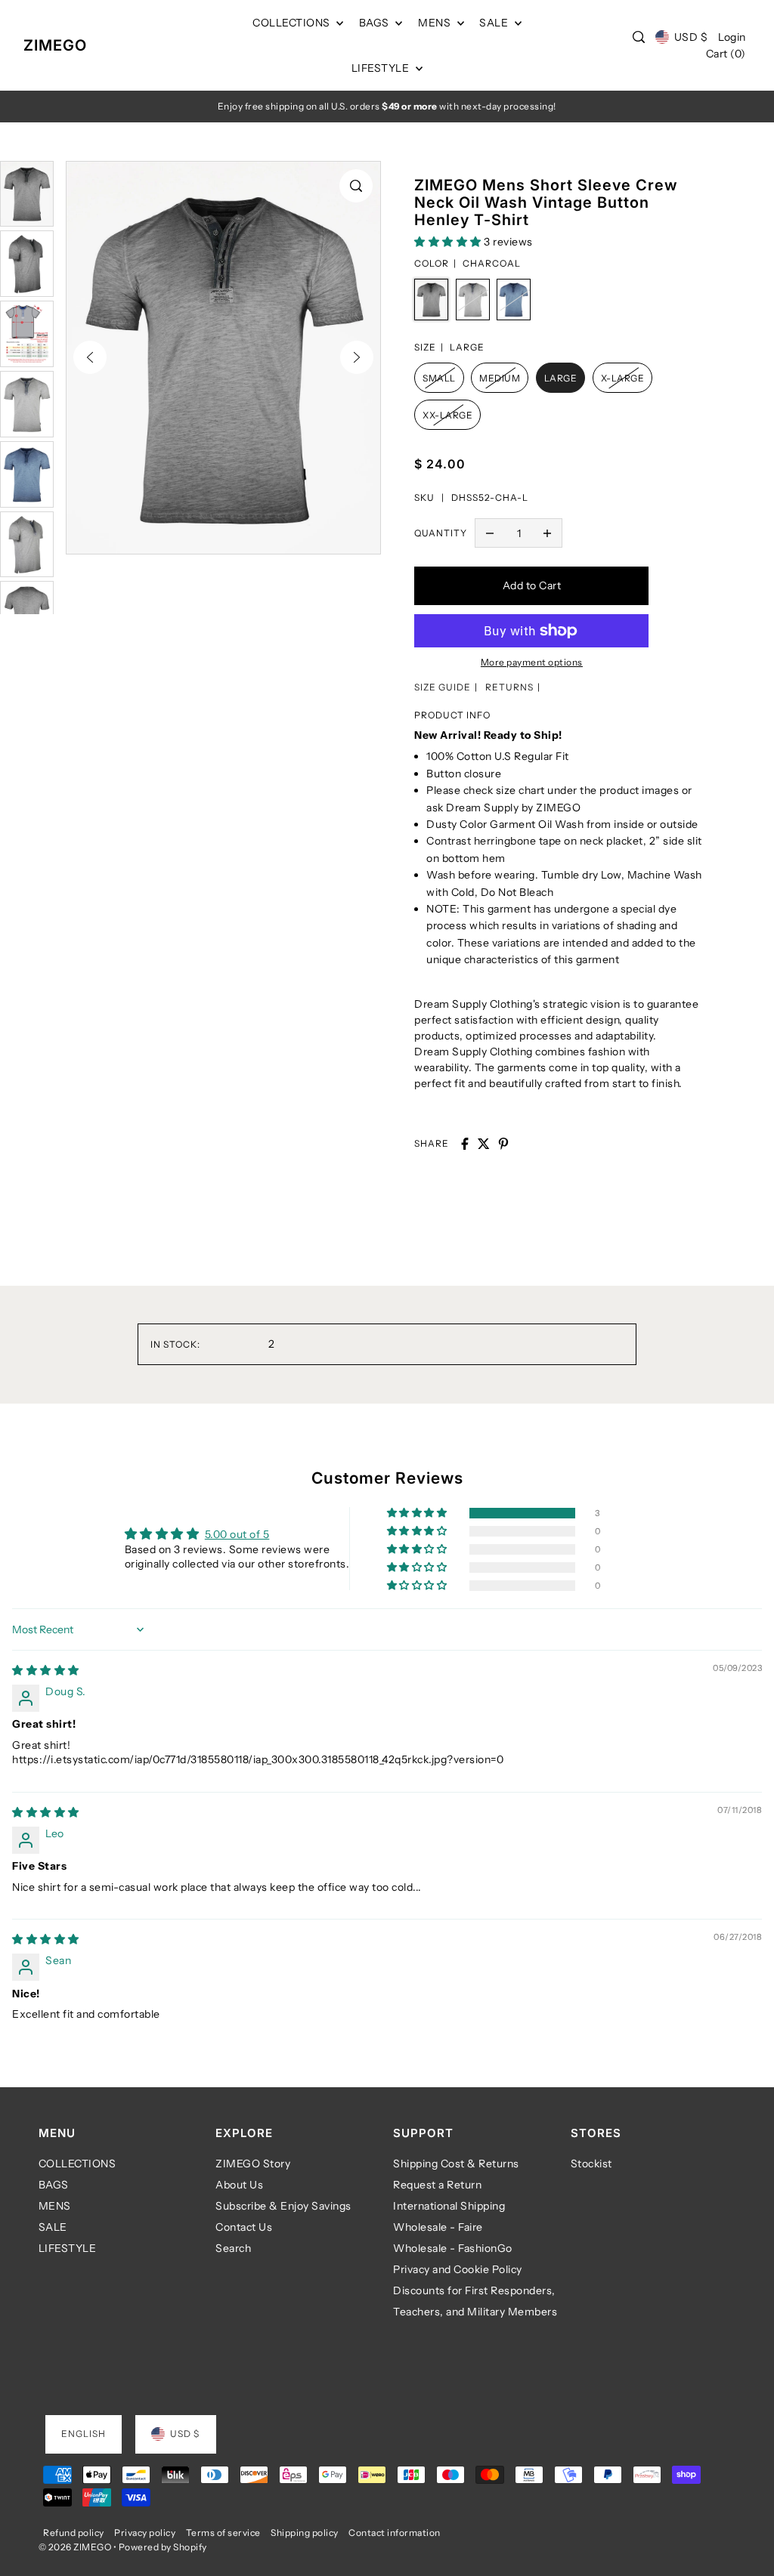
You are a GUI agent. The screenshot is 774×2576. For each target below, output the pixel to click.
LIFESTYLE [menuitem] (382, 68)
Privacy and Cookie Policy (458, 2269)
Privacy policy (145, 2533)
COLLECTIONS (77, 2164)
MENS (55, 2206)
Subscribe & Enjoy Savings (283, 2206)
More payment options (532, 662)
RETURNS (509, 687)
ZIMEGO (55, 45)
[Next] (357, 357)
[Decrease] (490, 533)
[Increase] (547, 533)
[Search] (639, 37)
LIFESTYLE (68, 2248)
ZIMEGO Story (253, 2164)
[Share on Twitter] (484, 1144)
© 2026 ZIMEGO (75, 2547)
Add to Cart (532, 585)
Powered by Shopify (163, 2547)
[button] (449, 242)
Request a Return (437, 2185)
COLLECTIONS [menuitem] (293, 23)
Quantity (441, 533)
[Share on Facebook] (465, 1144)
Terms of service (223, 2533)
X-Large (623, 378)
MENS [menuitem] (436, 23)
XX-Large (447, 415)
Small (439, 378)
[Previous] (90, 357)
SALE (53, 2227)
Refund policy (74, 2533)
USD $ (691, 37)
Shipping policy (305, 2533)
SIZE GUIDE (443, 687)
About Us (239, 2185)
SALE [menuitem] (495, 23)
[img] (46, 1670)
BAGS (54, 2185)
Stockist (591, 2164)
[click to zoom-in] (356, 186)
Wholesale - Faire (438, 2227)
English (84, 2434)
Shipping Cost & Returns (456, 2164)
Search (233, 2248)
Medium (500, 378)
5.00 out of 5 (237, 1534)
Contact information (395, 2533)
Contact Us (244, 2227)
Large (561, 378)
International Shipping (449, 2206)
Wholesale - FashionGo (453, 2248)
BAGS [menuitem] (376, 23)
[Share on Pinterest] (503, 1144)
